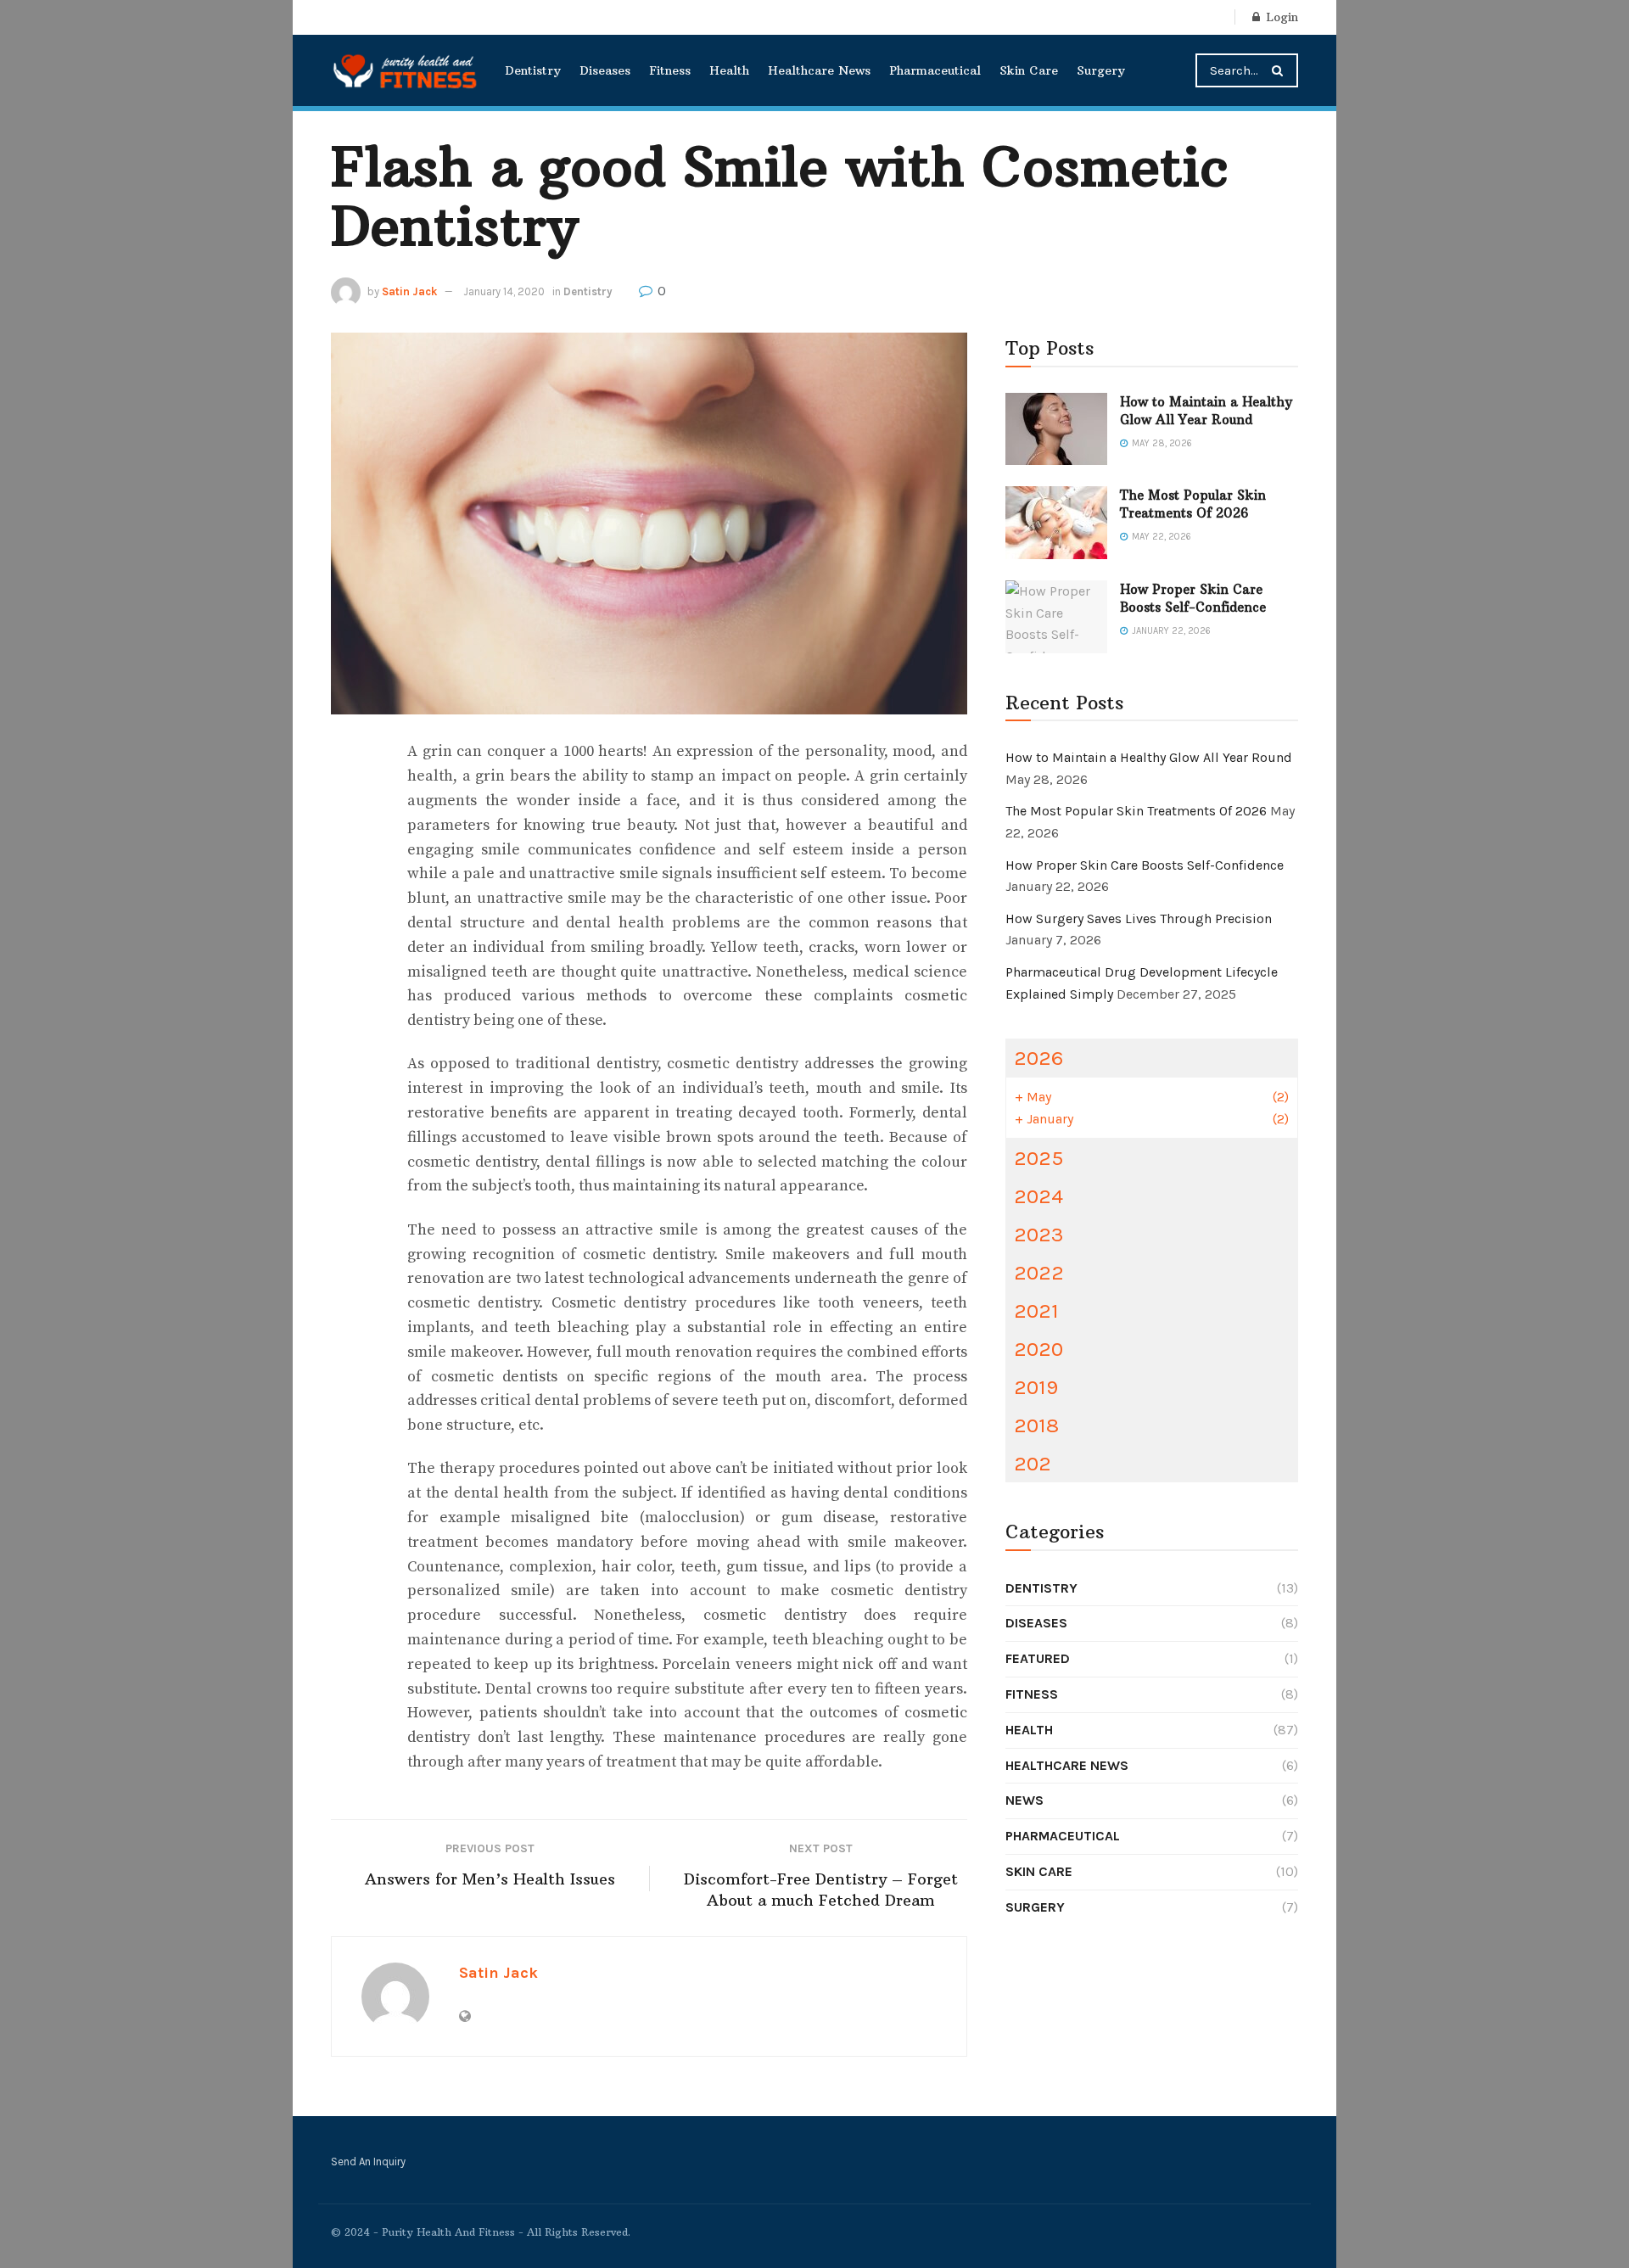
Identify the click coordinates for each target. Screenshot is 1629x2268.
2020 (1038, 1349)
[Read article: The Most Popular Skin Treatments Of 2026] (1056, 523)
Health (729, 70)
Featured (1038, 1658)
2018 (1036, 1425)
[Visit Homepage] (406, 70)
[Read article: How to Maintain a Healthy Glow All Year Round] (1056, 429)
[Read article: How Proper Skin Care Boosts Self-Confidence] (1056, 617)
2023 (1039, 1234)
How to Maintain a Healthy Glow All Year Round (1149, 757)
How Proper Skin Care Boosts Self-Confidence (1145, 865)
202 (1033, 1463)
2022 (1039, 1272)
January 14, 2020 (504, 291)
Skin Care (1029, 70)
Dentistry (533, 70)
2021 (1036, 1310)
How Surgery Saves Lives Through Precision (1139, 918)
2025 (1038, 1158)
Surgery (1101, 70)
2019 (1036, 1387)
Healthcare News (819, 70)
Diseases (605, 70)
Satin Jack (409, 291)
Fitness (670, 70)
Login (1280, 17)
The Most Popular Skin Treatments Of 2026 (1136, 811)
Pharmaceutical (935, 70)
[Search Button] (1281, 70)
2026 (1038, 1058)
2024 (1038, 1196)
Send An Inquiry (368, 2162)
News (1024, 1800)
